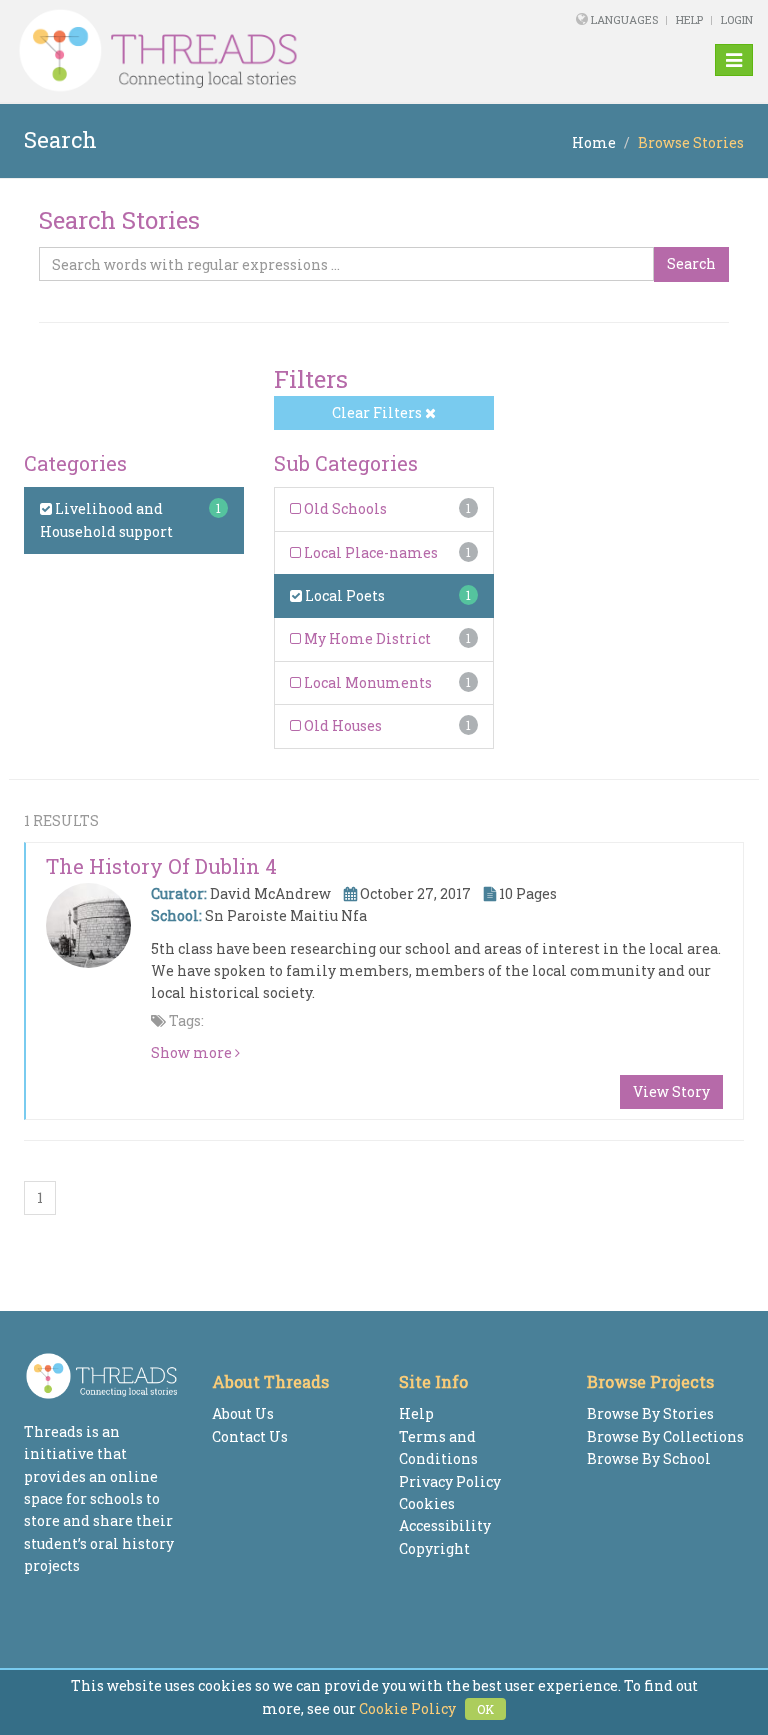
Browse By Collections (665, 1436)
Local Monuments (366, 682)
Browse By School (649, 1458)
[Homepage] (243, 51)
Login (737, 19)
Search (691, 263)
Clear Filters (378, 412)
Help (689, 19)
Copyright (434, 1548)
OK (485, 1709)
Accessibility (445, 1525)
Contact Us (250, 1436)
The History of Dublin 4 (161, 866)
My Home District (366, 638)
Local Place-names (369, 552)
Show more (193, 1052)
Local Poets (343, 595)
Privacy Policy (450, 1481)
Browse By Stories (650, 1413)
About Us (243, 1413)
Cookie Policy (407, 1708)
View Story (671, 1091)
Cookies (427, 1503)
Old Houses (341, 725)
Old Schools (344, 508)
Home (594, 142)
